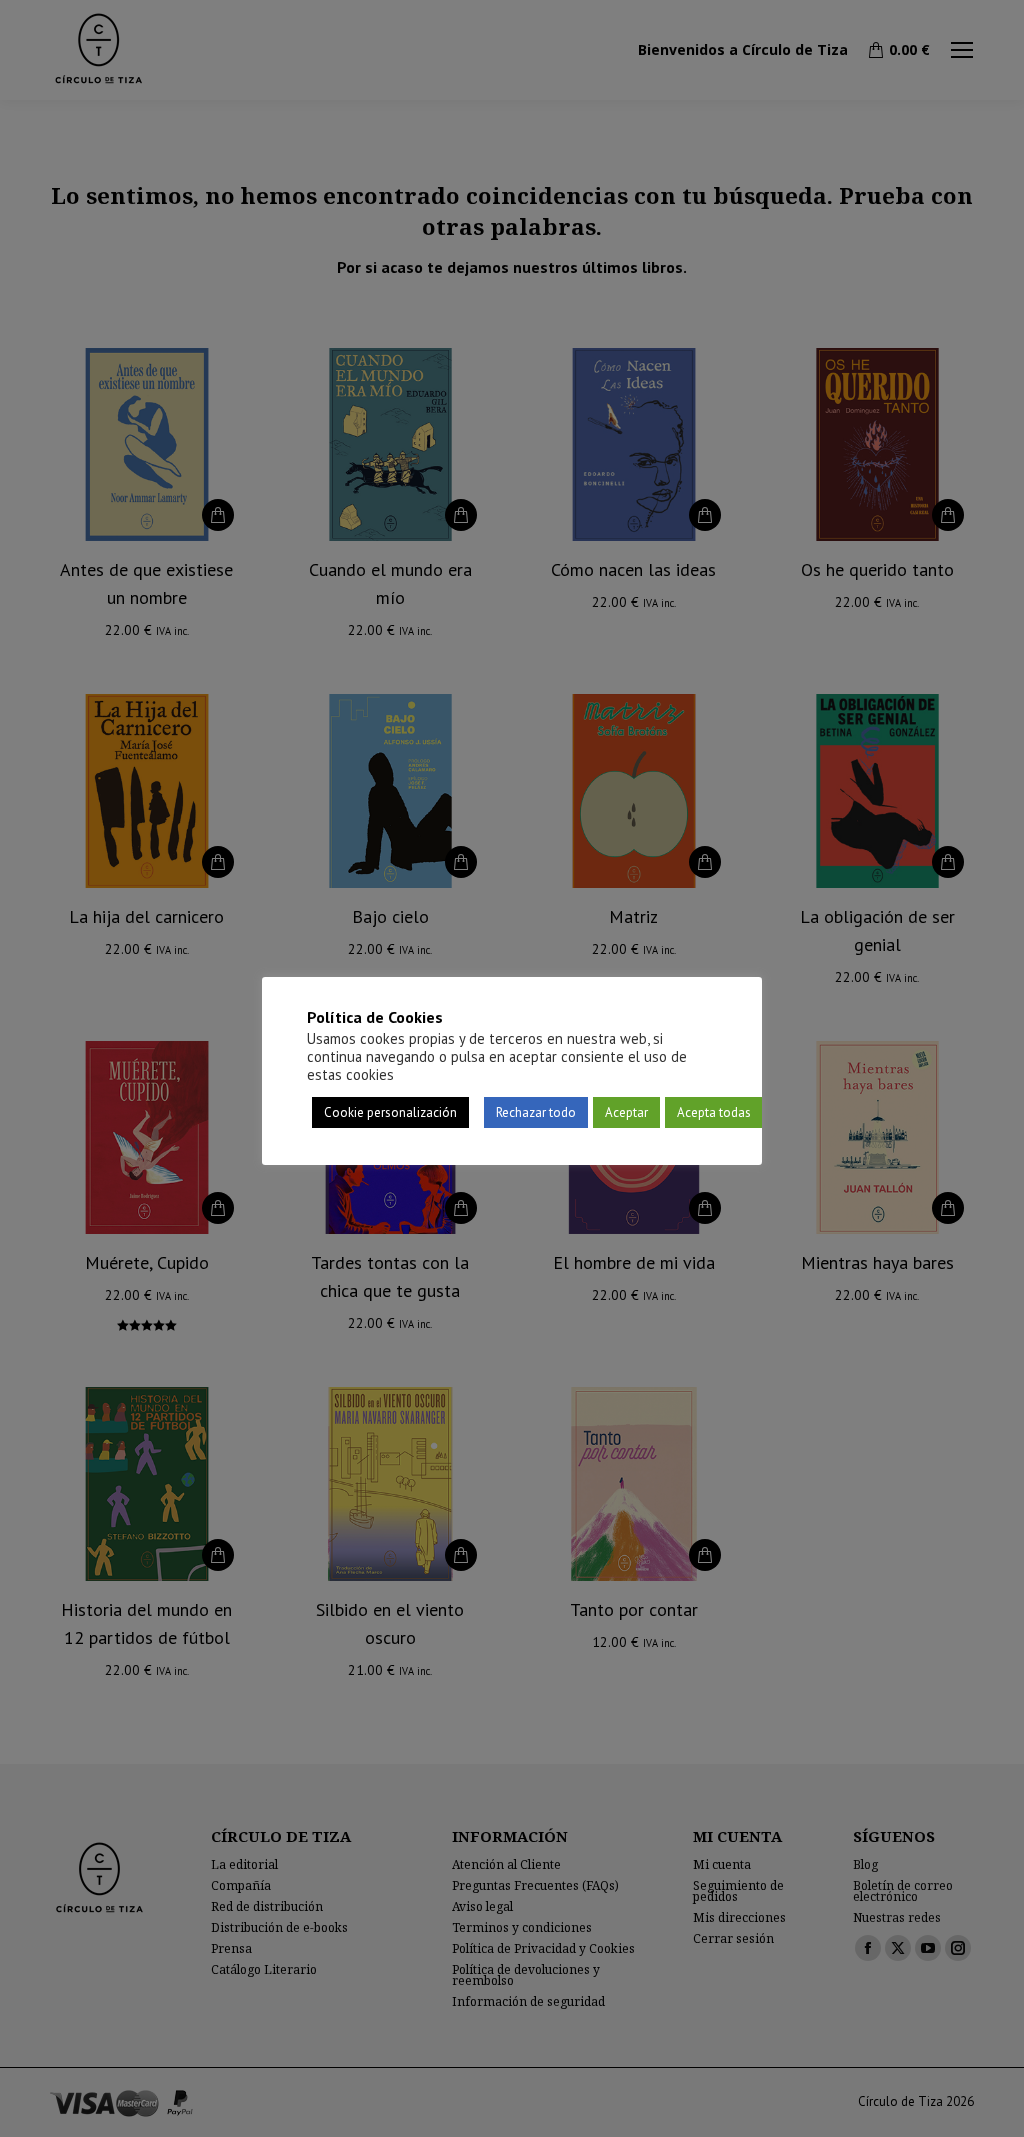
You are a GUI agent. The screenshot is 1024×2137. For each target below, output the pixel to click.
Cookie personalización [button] (390, 1112)
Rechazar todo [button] (536, 1112)
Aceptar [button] (626, 1112)
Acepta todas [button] (714, 1112)
